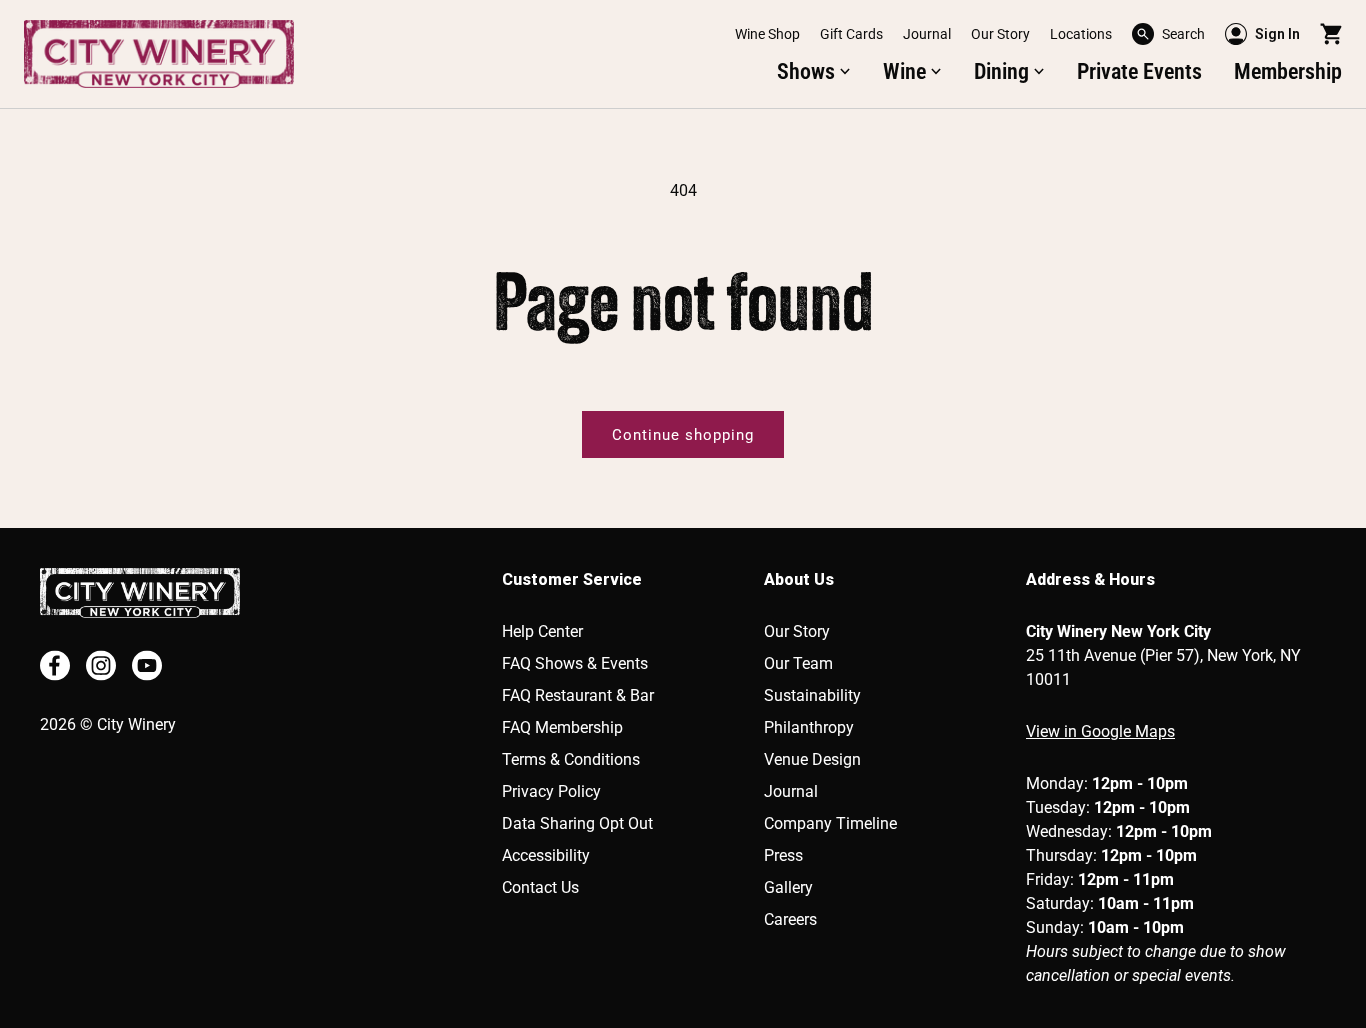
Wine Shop (767, 34)
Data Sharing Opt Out (577, 823)
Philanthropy (809, 727)
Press (783, 855)
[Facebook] (55, 665)
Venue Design (812, 759)
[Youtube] (147, 665)
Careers (790, 919)
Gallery (788, 887)
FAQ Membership (562, 727)
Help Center (542, 631)
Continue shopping (683, 435)
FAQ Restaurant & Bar (578, 695)
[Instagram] (101, 665)
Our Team (798, 663)
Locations (1081, 34)
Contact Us (540, 887)
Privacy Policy (551, 791)
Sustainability (812, 695)
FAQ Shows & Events (575, 663)
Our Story (1000, 34)
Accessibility (546, 855)
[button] (1168, 34)
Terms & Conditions (571, 759)
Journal (927, 34)
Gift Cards (851, 34)
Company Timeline (830, 823)
